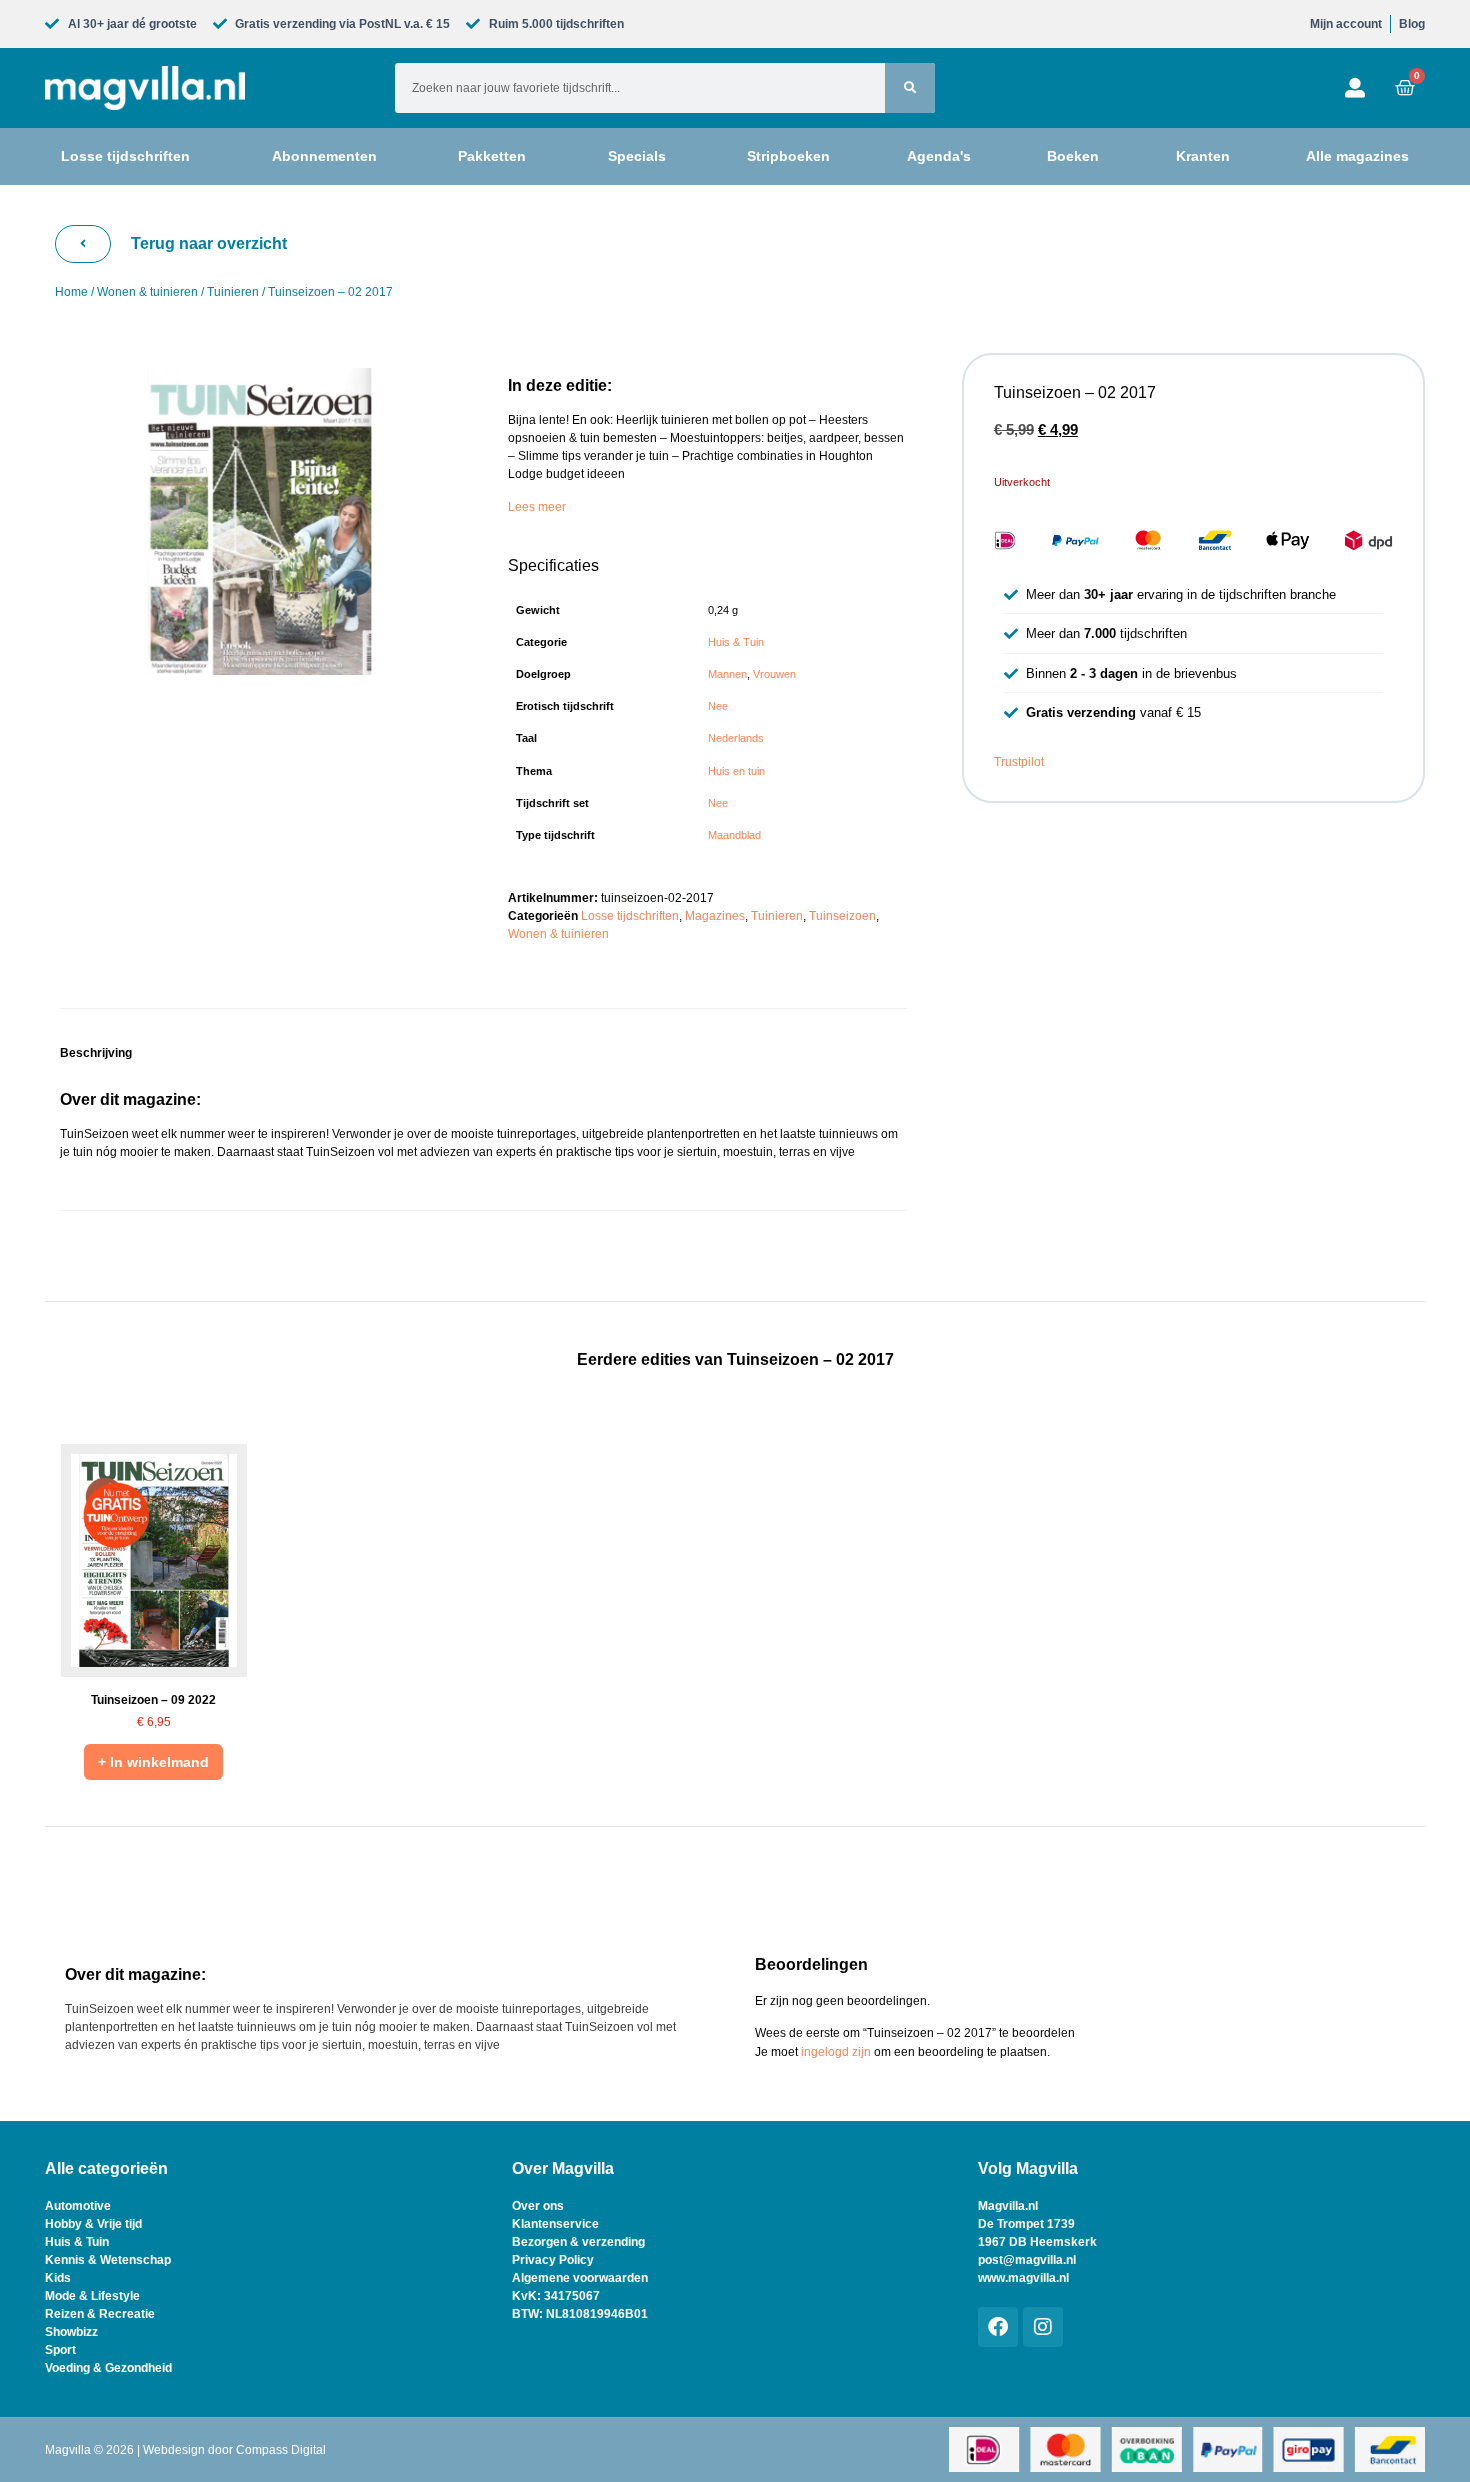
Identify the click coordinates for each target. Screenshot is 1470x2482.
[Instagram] (1043, 2327)
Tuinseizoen (842, 916)
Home (71, 292)
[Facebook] (998, 2327)
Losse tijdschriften (630, 916)
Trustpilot (1019, 762)
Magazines (715, 916)
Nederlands (736, 738)
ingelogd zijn (836, 2052)
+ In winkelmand (153, 1762)
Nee (718, 706)
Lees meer (537, 507)
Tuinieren (233, 292)
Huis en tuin (736, 771)
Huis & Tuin (736, 642)
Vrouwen (774, 674)
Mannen (727, 674)
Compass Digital (281, 2450)
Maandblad (734, 835)
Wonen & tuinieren (147, 292)
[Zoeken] (910, 88)
